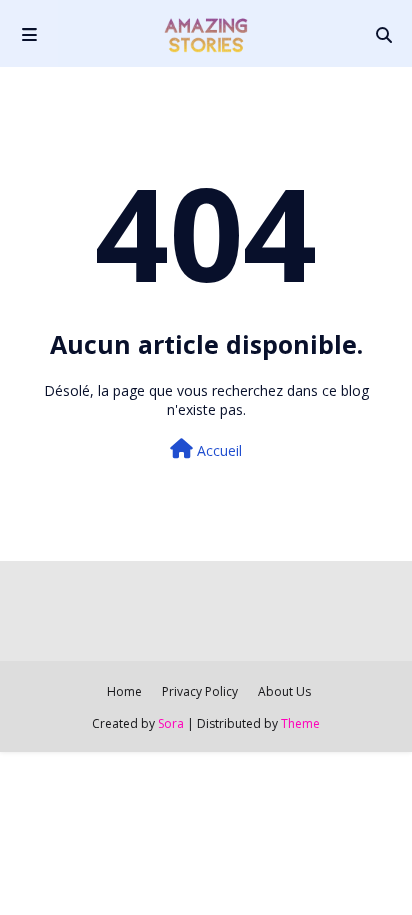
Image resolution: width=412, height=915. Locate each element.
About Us (284, 691)
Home (124, 691)
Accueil (217, 450)
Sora (171, 723)
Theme (300, 723)
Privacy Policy (200, 691)
